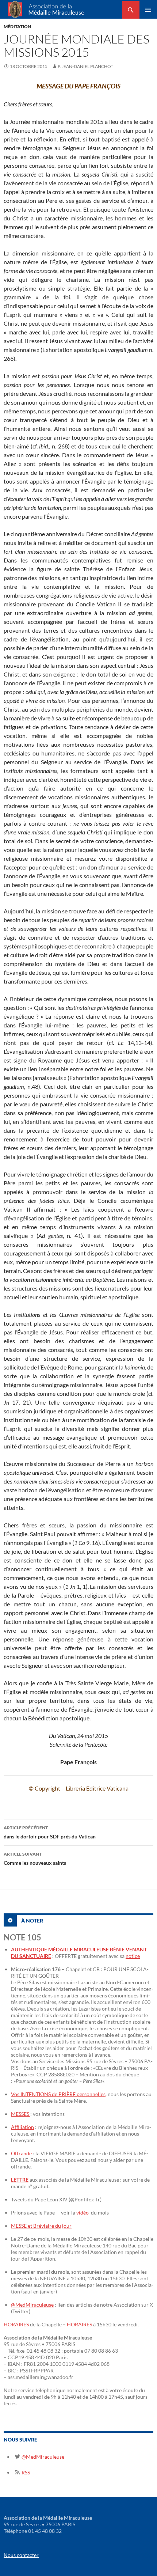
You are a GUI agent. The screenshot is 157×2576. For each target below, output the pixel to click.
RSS (25, 2472)
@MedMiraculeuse (32, 2305)
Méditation (17, 26)
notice (133, 1956)
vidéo (83, 2213)
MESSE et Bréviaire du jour (41, 2226)
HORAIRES (17, 2324)
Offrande (21, 2153)
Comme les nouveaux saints (35, 1859)
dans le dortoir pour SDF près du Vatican (50, 1832)
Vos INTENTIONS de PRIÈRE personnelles (58, 2094)
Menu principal (148, 10)
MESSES (21, 2114)
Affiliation (22, 2127)
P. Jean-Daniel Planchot (85, 66)
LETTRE (20, 2180)
